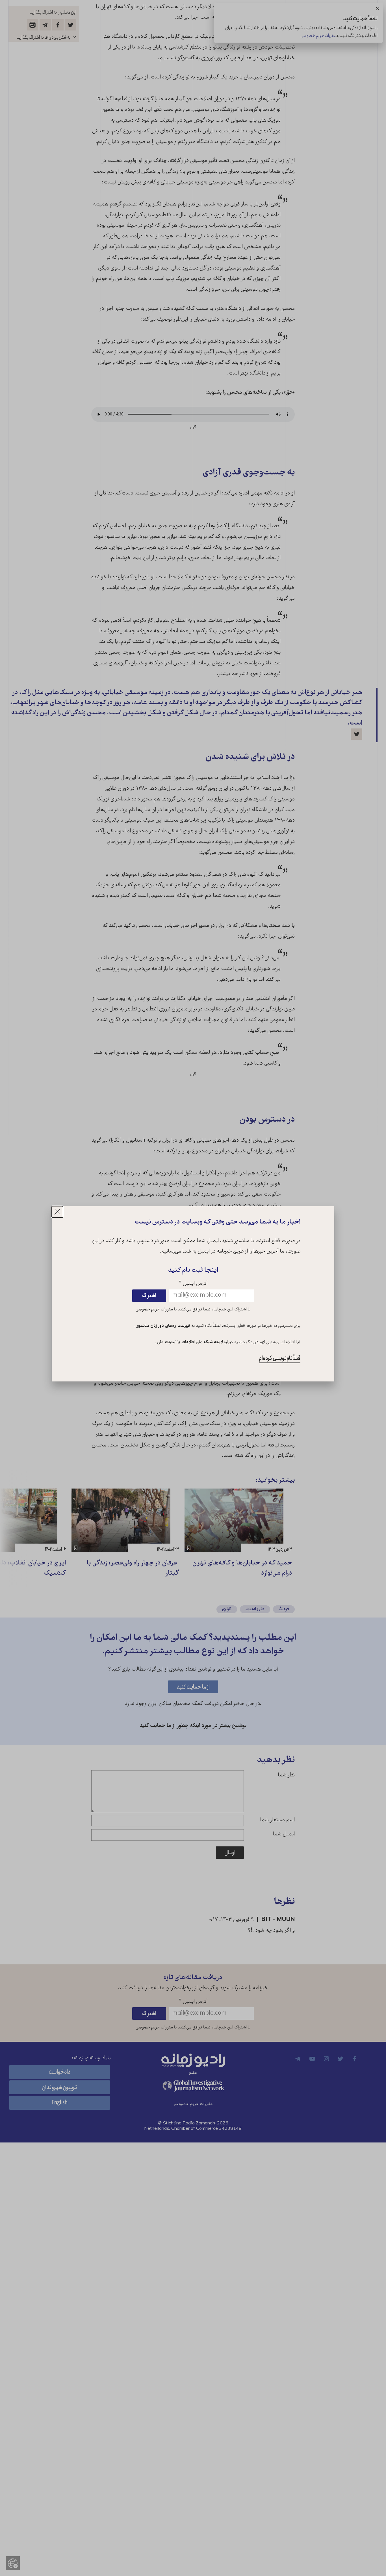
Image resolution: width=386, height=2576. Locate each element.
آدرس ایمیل (193, 1284)
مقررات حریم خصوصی (154, 1310)
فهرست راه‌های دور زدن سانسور (163, 1326)
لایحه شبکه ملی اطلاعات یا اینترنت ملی (189, 1342)
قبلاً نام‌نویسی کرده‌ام (280, 1358)
